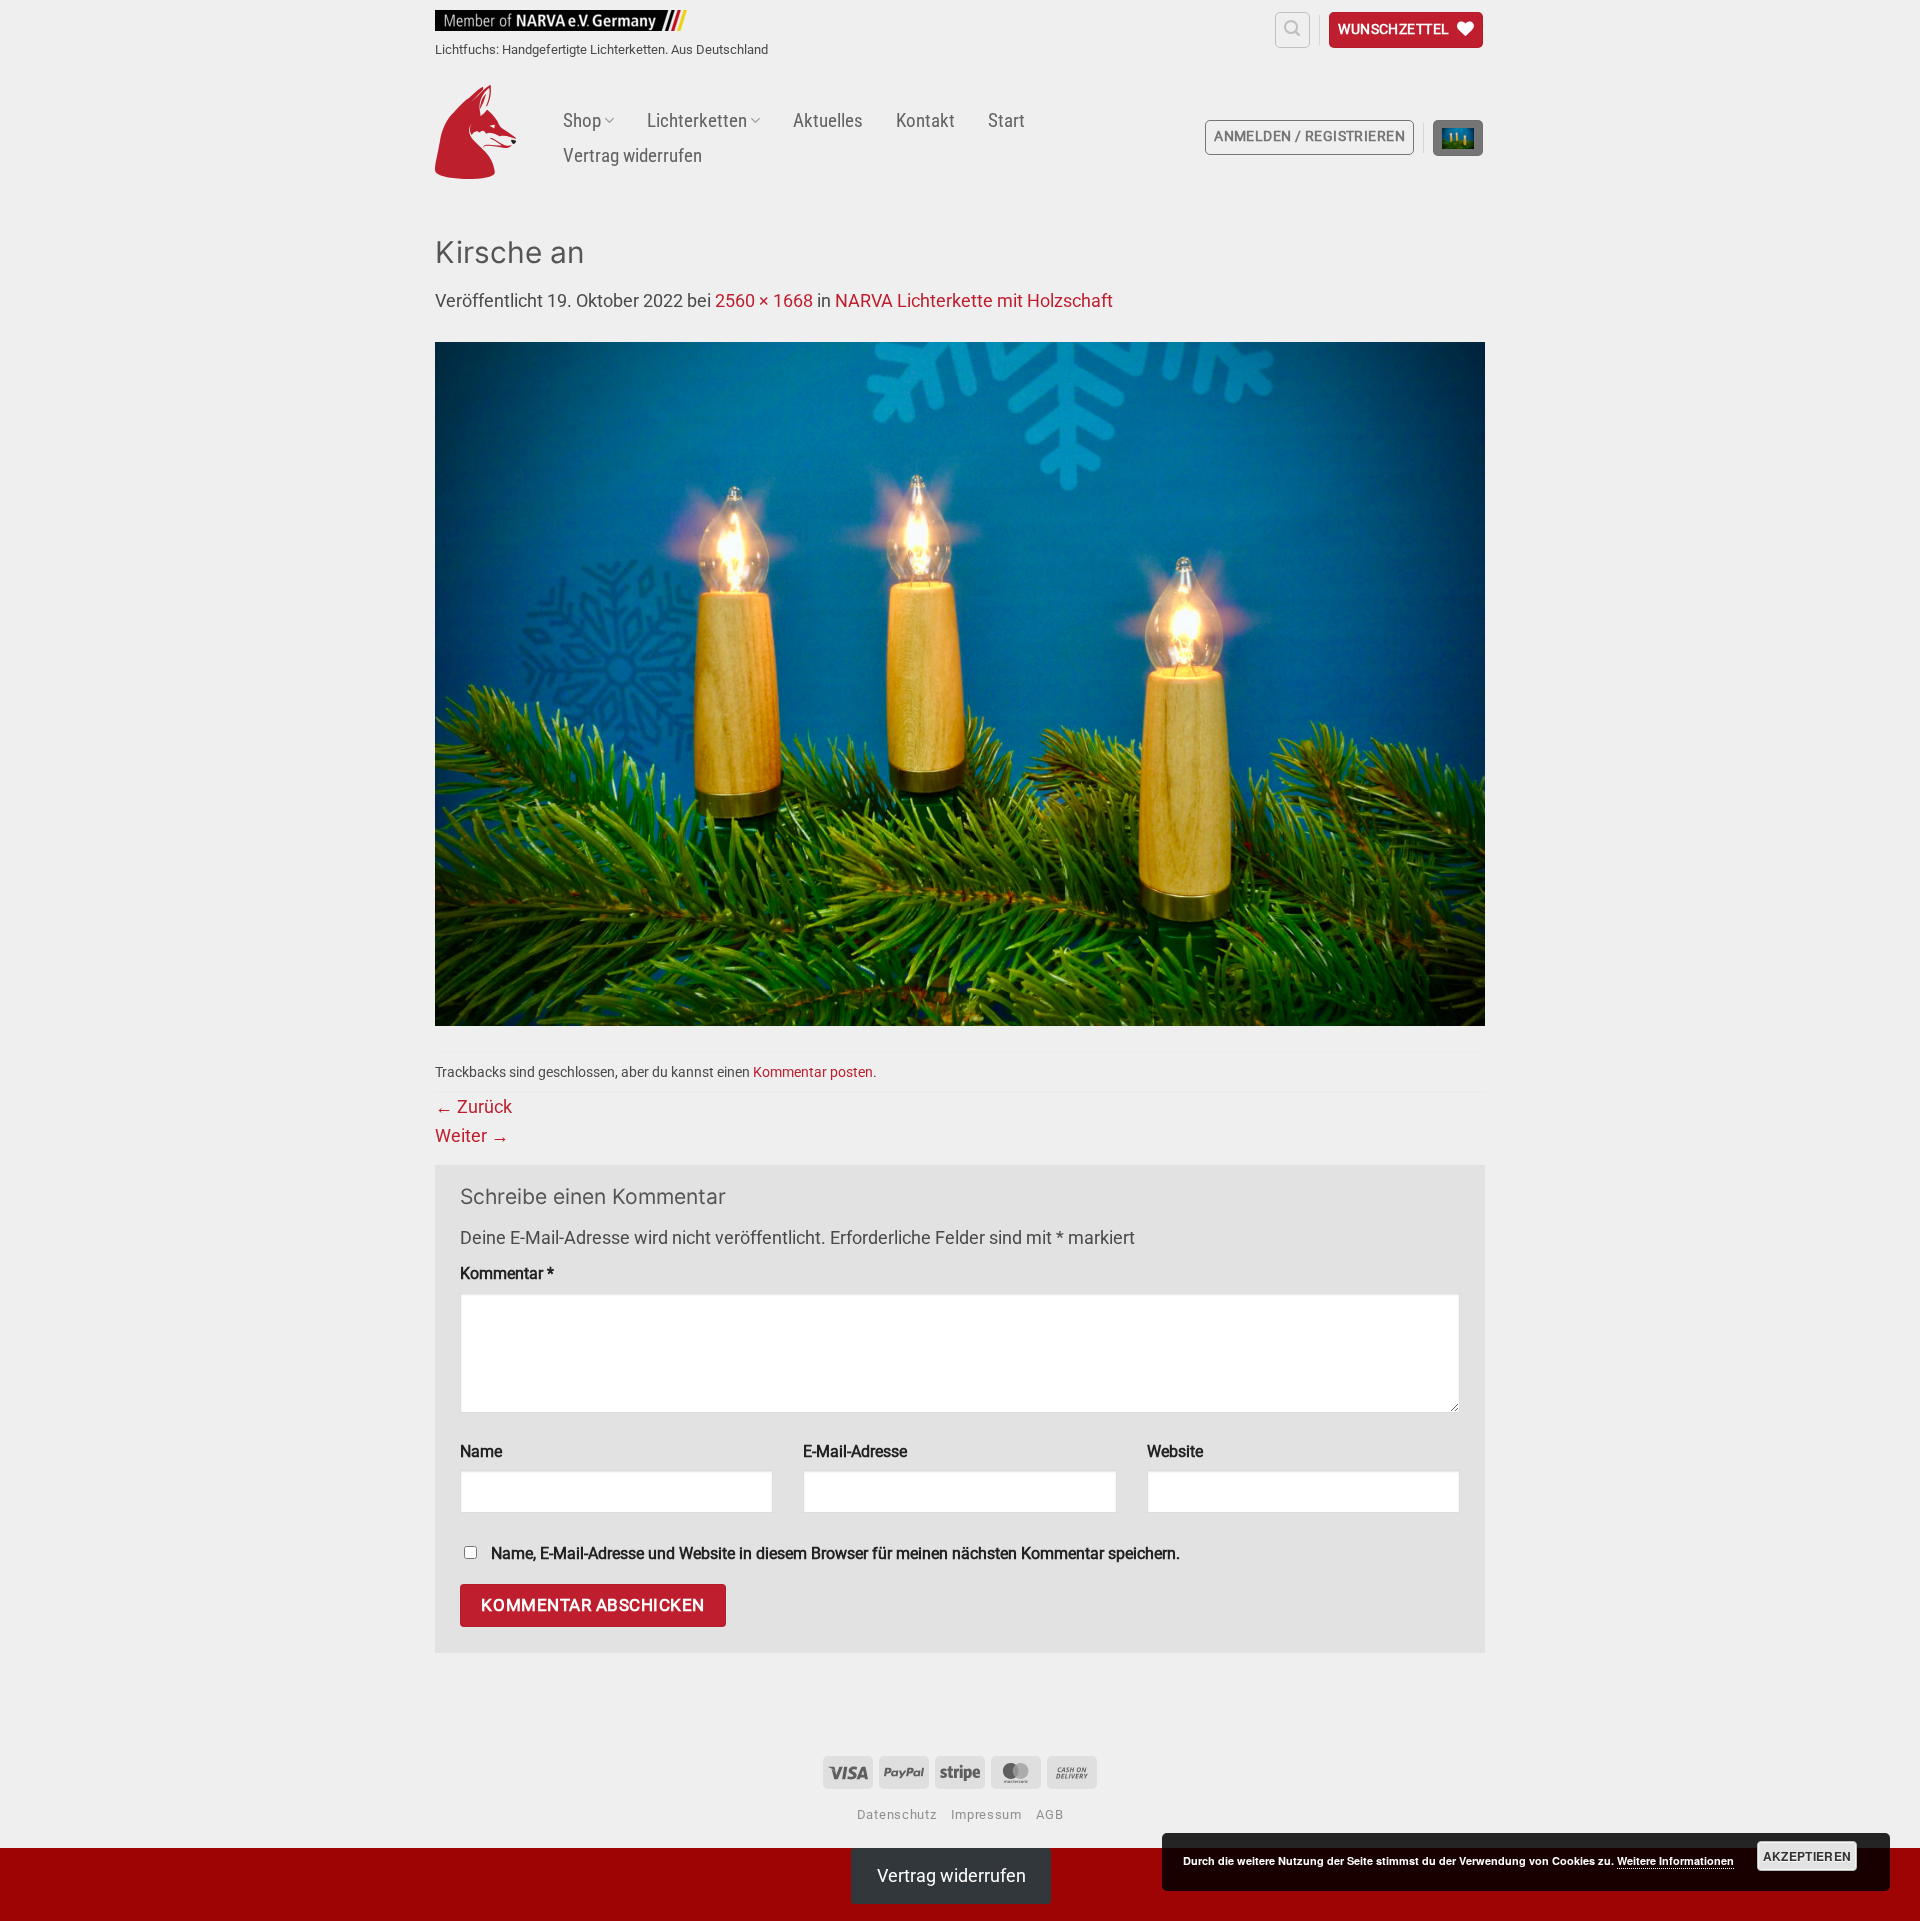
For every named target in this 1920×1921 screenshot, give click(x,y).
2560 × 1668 (764, 301)
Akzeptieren (1807, 1856)
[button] (1292, 29)
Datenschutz (896, 1814)
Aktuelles (828, 120)
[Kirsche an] (960, 682)
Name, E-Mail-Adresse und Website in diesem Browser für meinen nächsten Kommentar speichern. (835, 1553)
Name (481, 1451)
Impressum (986, 1814)
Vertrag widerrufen (632, 155)
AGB (1049, 1814)
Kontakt (925, 120)
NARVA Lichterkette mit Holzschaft (974, 301)
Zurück (473, 1107)
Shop (582, 120)
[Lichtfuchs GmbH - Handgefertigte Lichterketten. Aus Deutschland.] (475, 132)
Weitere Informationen (1675, 1860)
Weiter (472, 1136)
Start (1006, 120)
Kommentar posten (813, 1072)
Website (1175, 1451)
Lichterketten (697, 120)
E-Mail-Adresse (855, 1451)
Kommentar (507, 1273)
